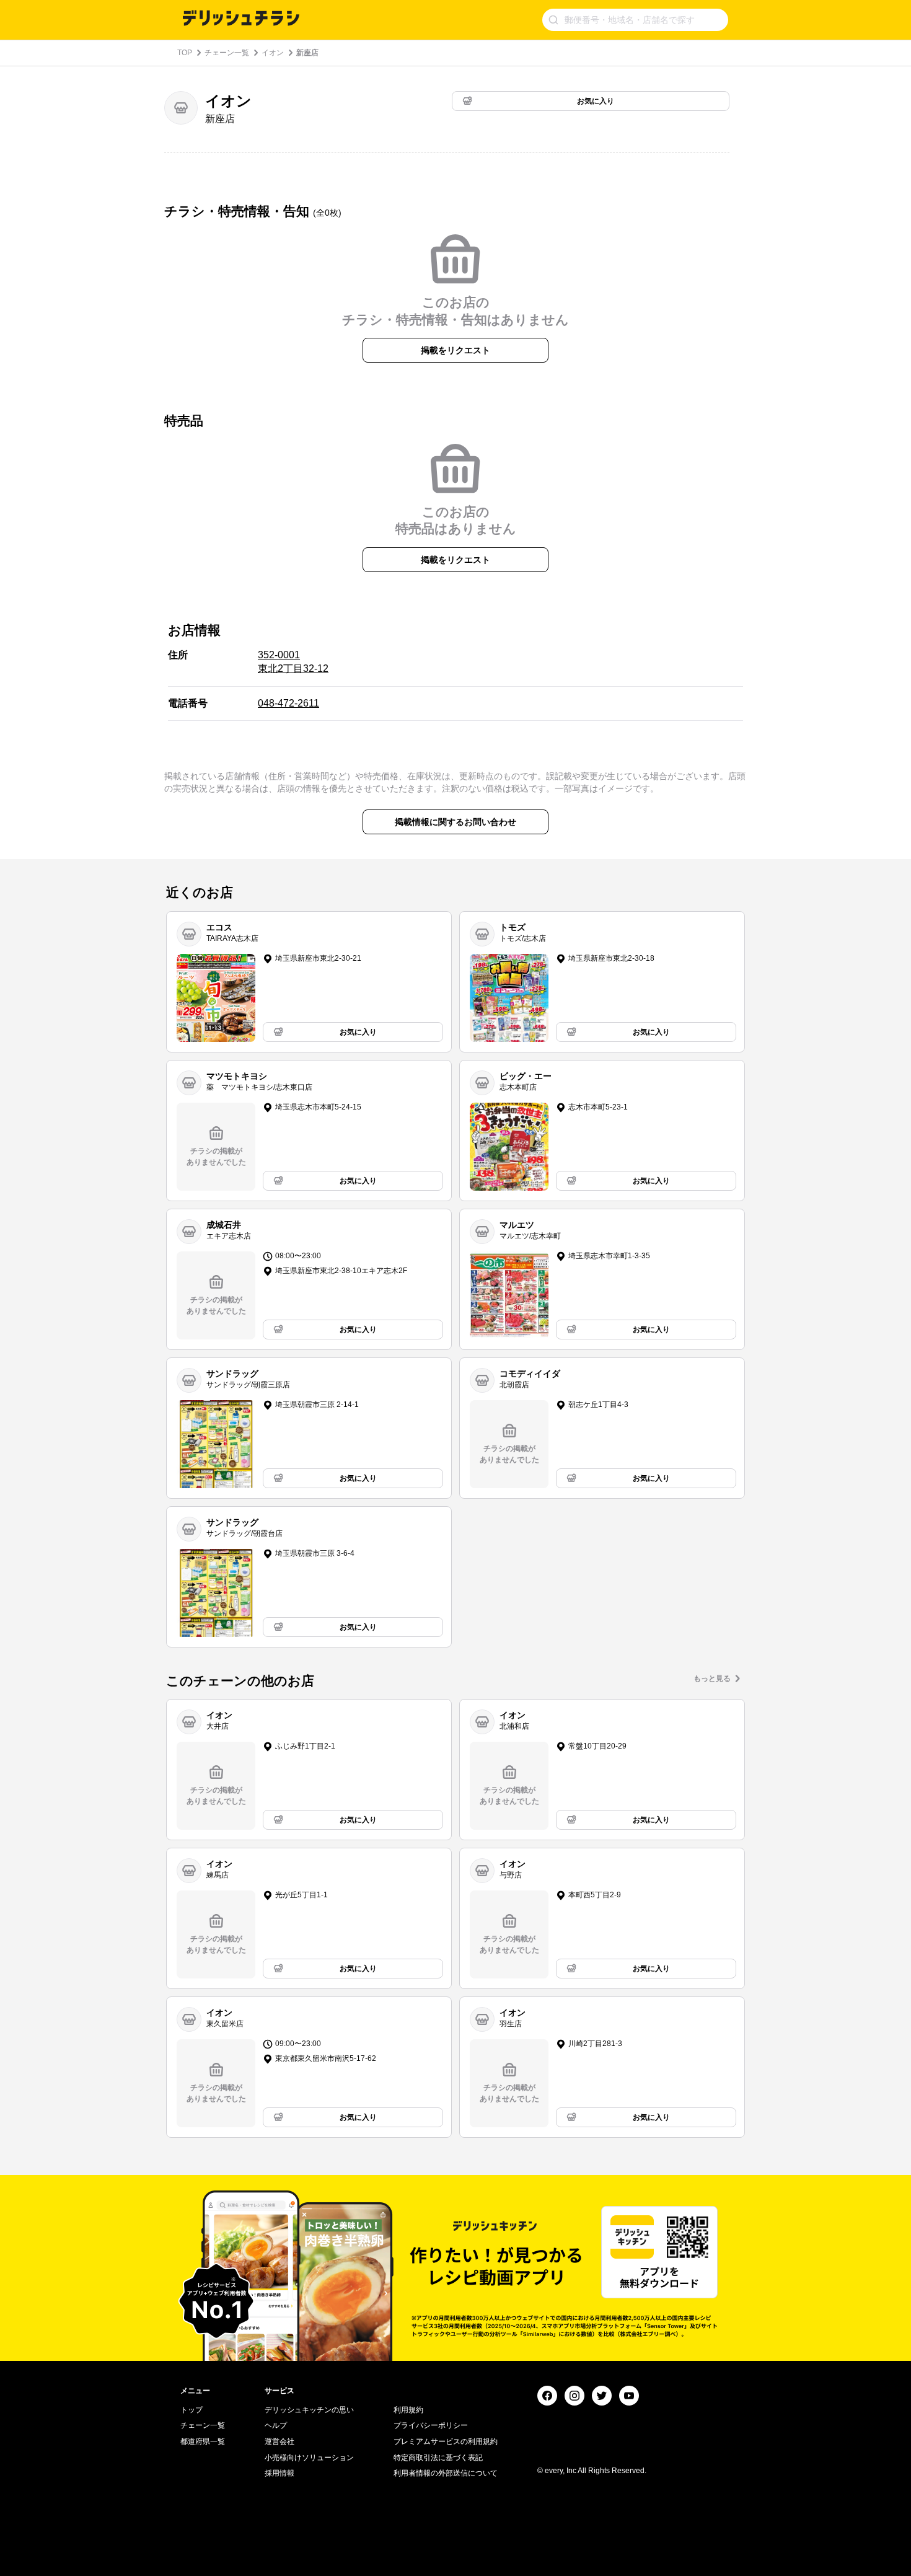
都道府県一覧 (203, 2441)
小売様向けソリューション (309, 2458)
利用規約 (408, 2410)
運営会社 (279, 2441)
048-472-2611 (288, 703)
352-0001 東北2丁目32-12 (293, 662)
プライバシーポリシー (431, 2425)
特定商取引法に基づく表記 (438, 2458)
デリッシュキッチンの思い (309, 2410)
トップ (191, 2410)
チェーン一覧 (227, 53)
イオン (273, 53)
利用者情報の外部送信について (446, 2473)
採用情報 (279, 2473)
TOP (185, 53)
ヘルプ (276, 2425)
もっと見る (712, 1678)
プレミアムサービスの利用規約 (446, 2441)
